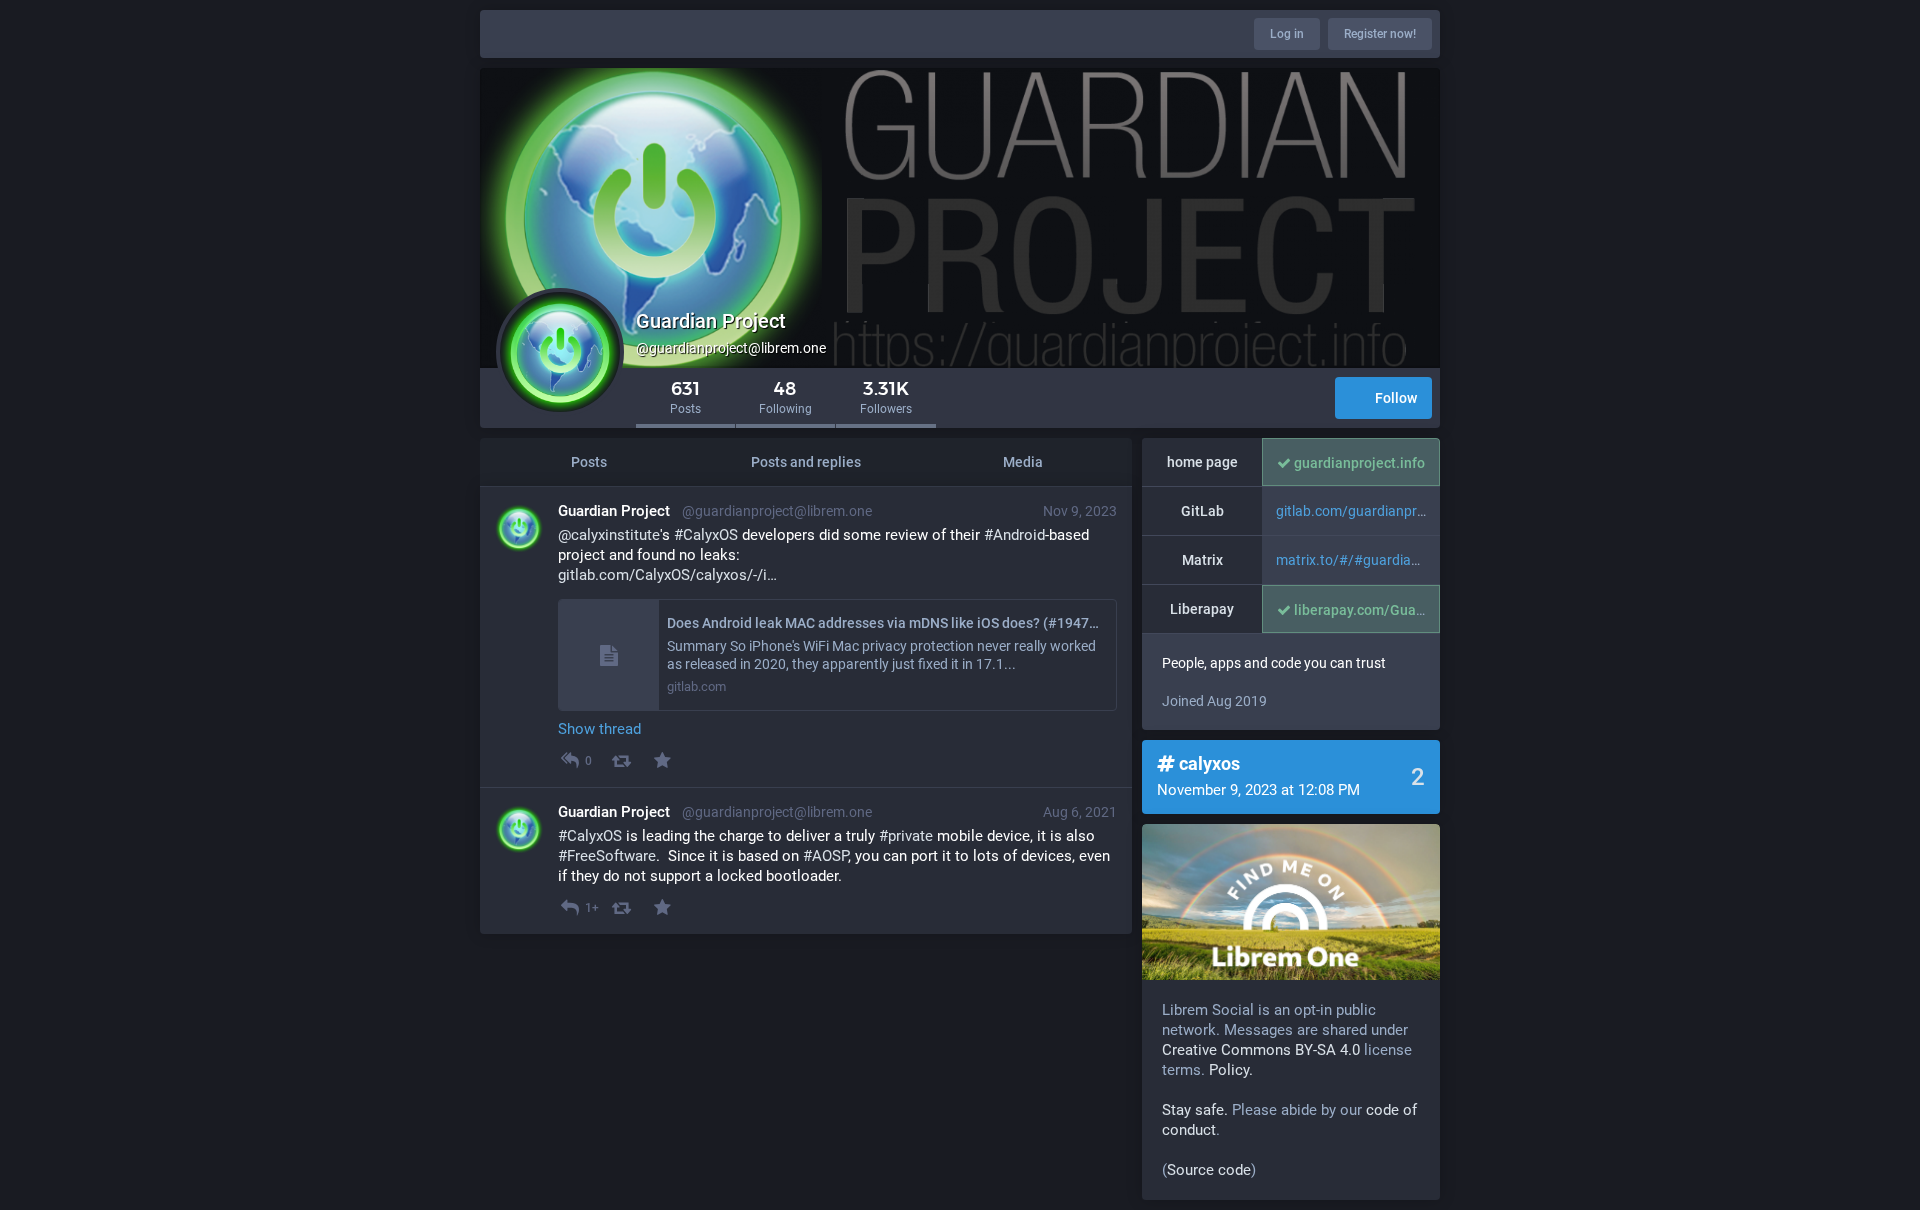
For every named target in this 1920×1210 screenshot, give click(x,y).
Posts (589, 462)
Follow (1396, 398)
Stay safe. (1195, 1110)
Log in (1287, 34)
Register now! (1380, 34)
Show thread (599, 729)
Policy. (1231, 1070)
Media (1023, 462)
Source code (1209, 1170)
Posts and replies (806, 462)
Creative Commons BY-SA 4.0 (1261, 1050)
